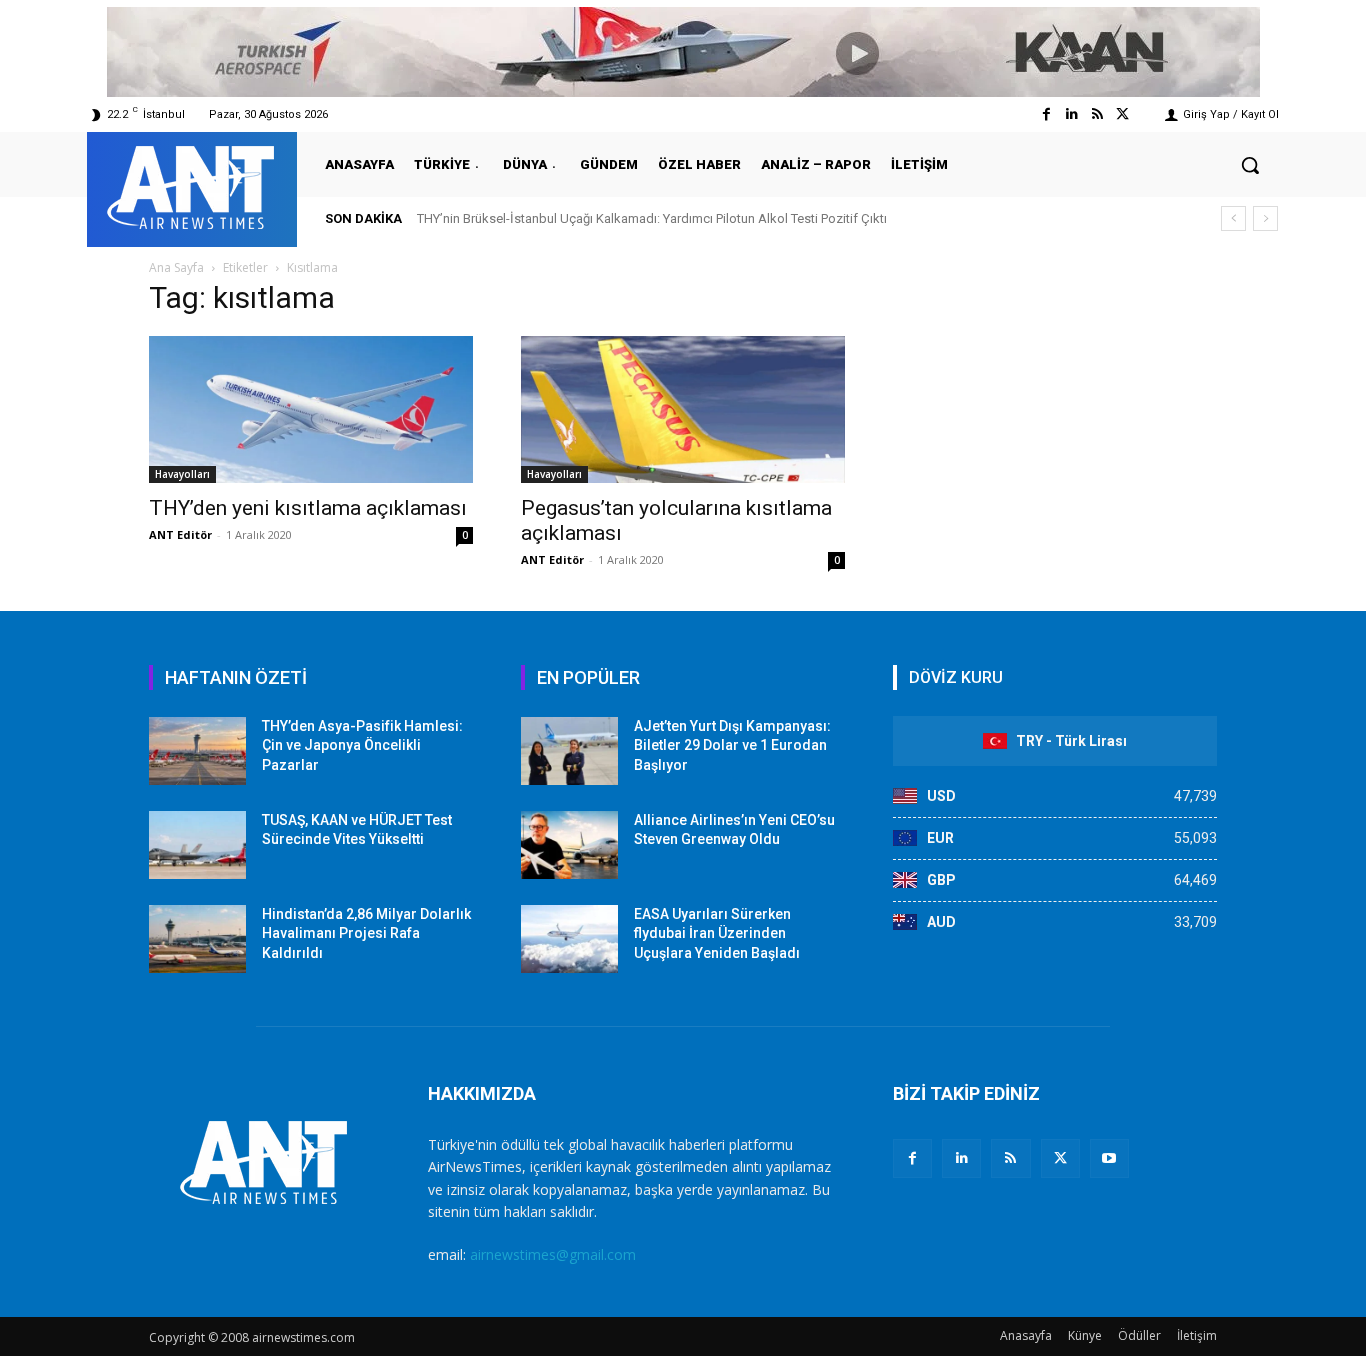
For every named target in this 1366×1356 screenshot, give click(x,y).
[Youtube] (1109, 1158)
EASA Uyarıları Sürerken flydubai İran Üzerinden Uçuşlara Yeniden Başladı (717, 933)
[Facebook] (1046, 114)
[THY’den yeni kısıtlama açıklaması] (311, 409)
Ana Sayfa (176, 267)
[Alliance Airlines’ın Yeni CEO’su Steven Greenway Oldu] (569, 845)
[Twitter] (1122, 114)
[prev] (1233, 218)
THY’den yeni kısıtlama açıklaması (308, 508)
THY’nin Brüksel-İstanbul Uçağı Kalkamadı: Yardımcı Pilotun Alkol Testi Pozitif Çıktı (652, 218)
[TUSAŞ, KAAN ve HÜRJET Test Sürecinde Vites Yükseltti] (197, 845)
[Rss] (1097, 114)
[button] (1250, 165)
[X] (1060, 1158)
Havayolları (182, 474)
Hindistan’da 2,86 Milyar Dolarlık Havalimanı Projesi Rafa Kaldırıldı (366, 933)
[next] (1265, 218)
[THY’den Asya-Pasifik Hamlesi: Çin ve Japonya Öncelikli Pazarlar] (197, 751)
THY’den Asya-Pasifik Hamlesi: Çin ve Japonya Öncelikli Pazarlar (362, 745)
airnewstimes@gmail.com (553, 1254)
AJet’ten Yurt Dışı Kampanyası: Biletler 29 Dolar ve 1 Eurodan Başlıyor (732, 745)
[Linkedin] (1071, 114)
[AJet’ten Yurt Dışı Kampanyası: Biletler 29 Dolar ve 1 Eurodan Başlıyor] (569, 751)
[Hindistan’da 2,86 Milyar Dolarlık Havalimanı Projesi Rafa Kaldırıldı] (197, 939)
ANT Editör (180, 534)
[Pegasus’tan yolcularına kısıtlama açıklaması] (683, 409)
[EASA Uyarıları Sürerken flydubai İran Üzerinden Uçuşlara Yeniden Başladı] (569, 939)
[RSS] (1010, 1158)
